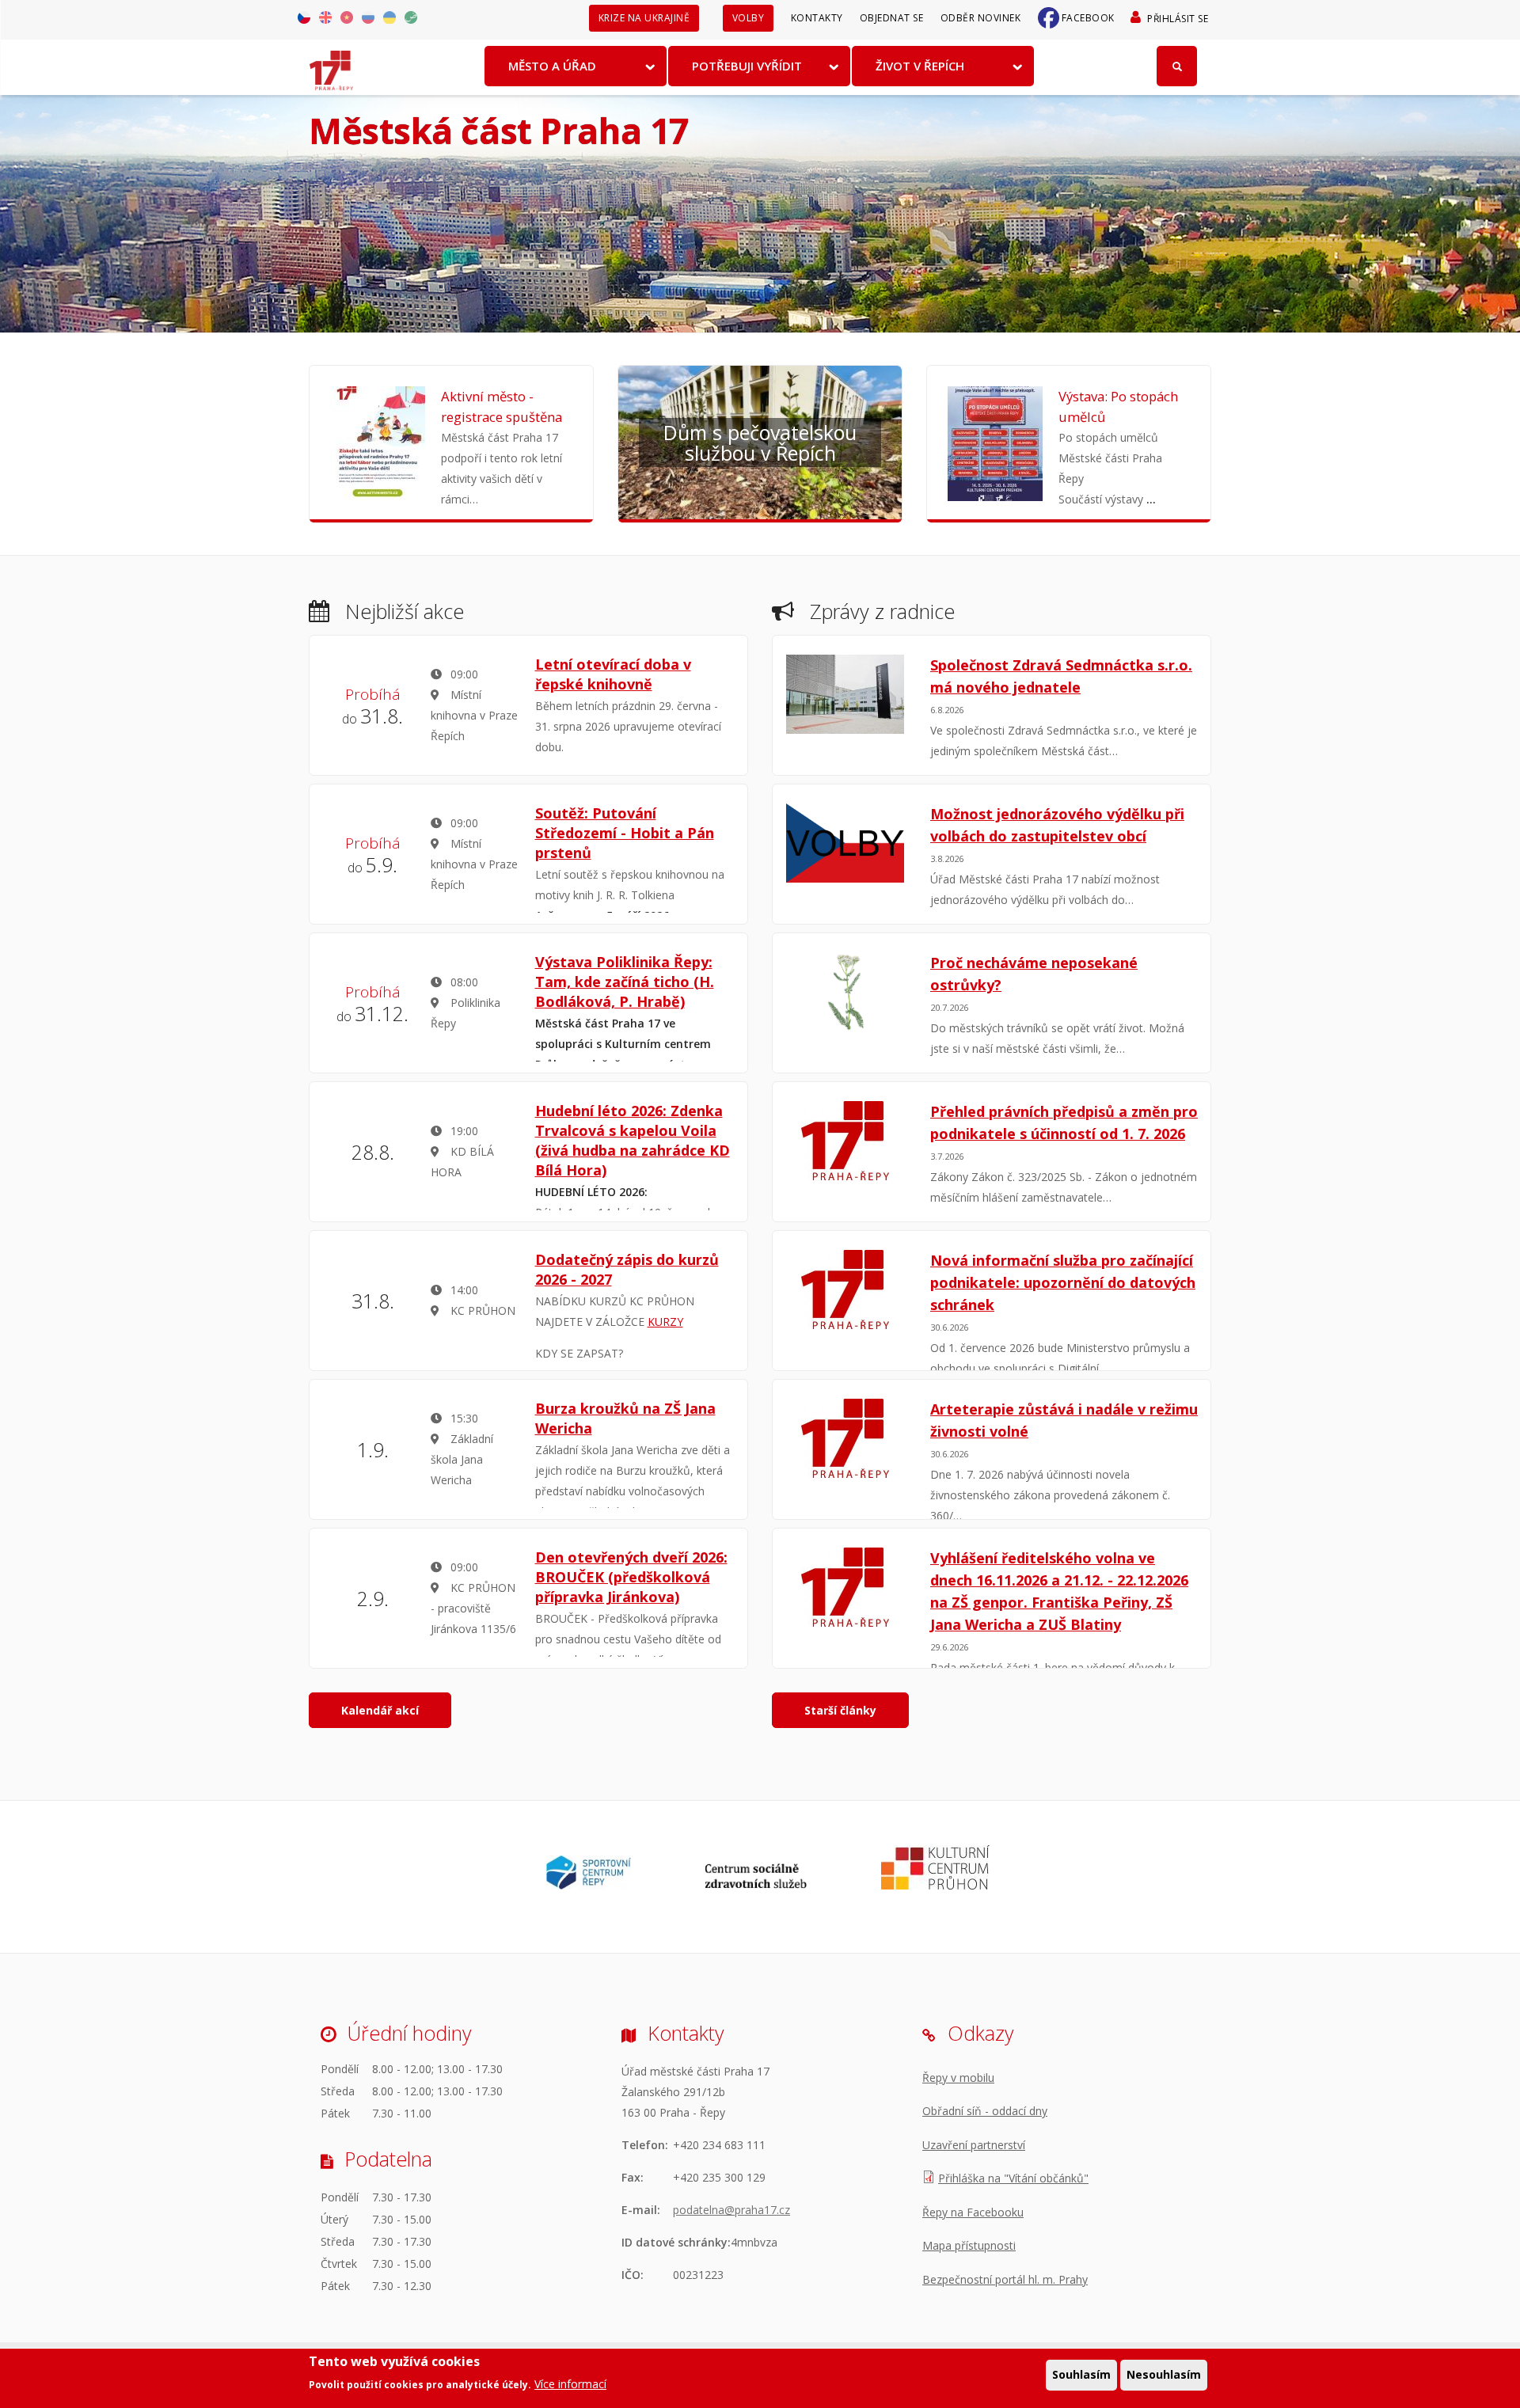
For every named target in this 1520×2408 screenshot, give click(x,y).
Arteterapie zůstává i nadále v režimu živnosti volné (1064, 1420)
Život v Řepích (920, 66)
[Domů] (331, 65)
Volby (749, 18)
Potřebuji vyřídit (747, 66)
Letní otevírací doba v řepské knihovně (613, 674)
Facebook (1088, 18)
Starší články (840, 1710)
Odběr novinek (981, 18)
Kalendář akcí (380, 1710)
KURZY (665, 1322)
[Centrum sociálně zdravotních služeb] (756, 1885)
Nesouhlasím (1164, 2374)
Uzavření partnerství (974, 2145)
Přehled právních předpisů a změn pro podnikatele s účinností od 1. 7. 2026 (1064, 1122)
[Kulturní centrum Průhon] (935, 1885)
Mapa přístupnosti (969, 2245)
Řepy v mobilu (958, 2078)
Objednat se (892, 18)
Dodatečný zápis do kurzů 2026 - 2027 (627, 1269)
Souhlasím (1081, 2374)
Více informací (570, 2384)
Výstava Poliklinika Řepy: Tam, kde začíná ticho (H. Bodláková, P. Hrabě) (625, 982)
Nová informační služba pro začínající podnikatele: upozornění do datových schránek (1063, 1282)
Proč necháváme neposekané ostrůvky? (1034, 974)
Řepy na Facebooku (973, 2212)
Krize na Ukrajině (644, 18)
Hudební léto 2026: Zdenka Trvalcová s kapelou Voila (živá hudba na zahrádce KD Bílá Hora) (633, 1140)
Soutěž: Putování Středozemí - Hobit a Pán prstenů (625, 833)
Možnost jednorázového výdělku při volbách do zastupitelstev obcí (1057, 825)
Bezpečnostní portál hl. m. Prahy (1005, 2279)
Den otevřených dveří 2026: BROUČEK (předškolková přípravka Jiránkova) (631, 1577)
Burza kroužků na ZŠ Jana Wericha (625, 1418)
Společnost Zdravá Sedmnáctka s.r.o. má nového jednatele (1061, 676)
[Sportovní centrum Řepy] (589, 1885)
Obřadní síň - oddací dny (985, 2111)
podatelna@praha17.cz (731, 2210)
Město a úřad (552, 66)
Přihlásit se (1178, 19)
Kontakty (817, 18)
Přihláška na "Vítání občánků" (1013, 2178)
